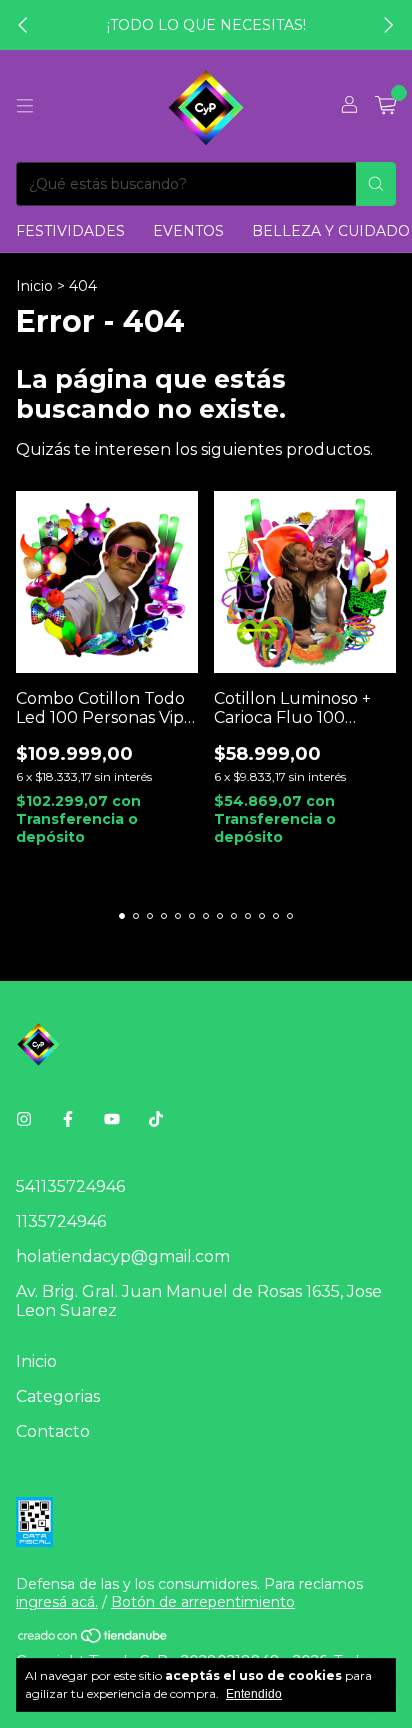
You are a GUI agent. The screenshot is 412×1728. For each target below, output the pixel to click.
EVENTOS (188, 231)
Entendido (254, 1694)
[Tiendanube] (93, 1639)
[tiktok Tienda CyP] (156, 1119)
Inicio (34, 286)
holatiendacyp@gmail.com (123, 1256)
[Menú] (25, 106)
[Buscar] (376, 184)
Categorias (58, 1396)
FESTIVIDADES (70, 231)
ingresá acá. (57, 1602)
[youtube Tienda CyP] (112, 1119)
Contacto (53, 1431)
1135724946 (61, 1221)
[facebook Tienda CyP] (68, 1119)
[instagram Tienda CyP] (24, 1119)
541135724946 (70, 1186)
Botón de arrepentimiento (203, 1602)
